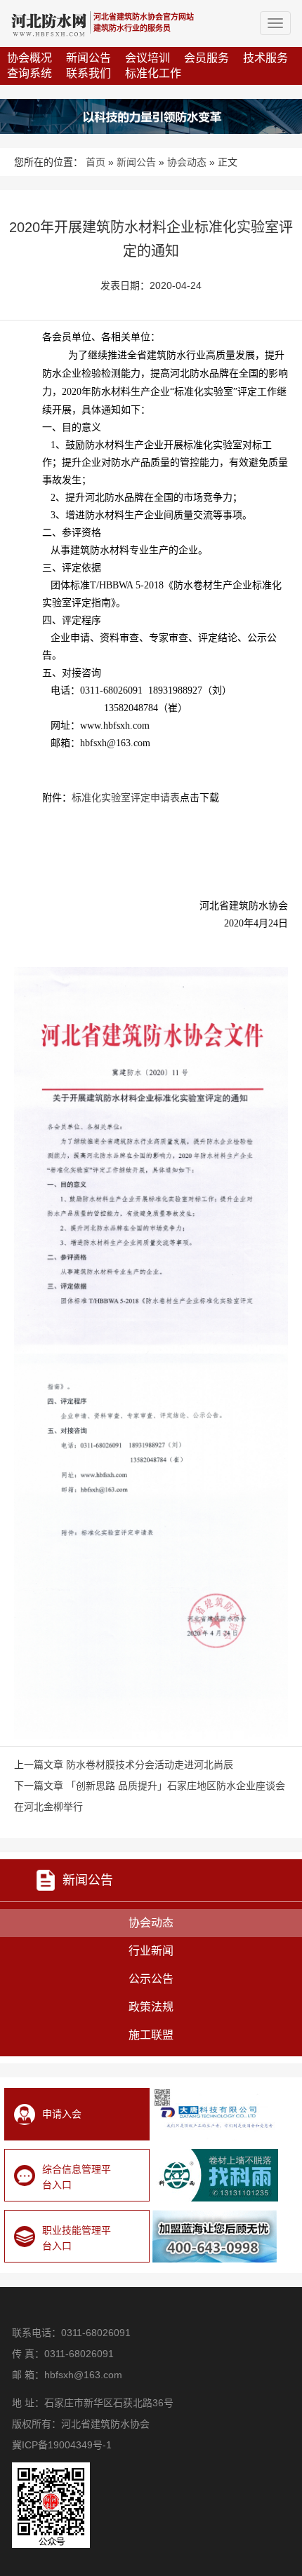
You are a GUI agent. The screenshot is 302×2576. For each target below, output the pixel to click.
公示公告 (151, 1979)
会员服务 (206, 58)
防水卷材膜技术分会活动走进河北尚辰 (150, 1765)
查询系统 (29, 73)
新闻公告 (88, 58)
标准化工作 (153, 73)
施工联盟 (151, 2035)
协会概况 (29, 58)
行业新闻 (151, 1951)
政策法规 (151, 2007)
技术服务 (265, 58)
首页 (96, 162)
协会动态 (187, 162)
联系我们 (88, 73)
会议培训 (147, 58)
